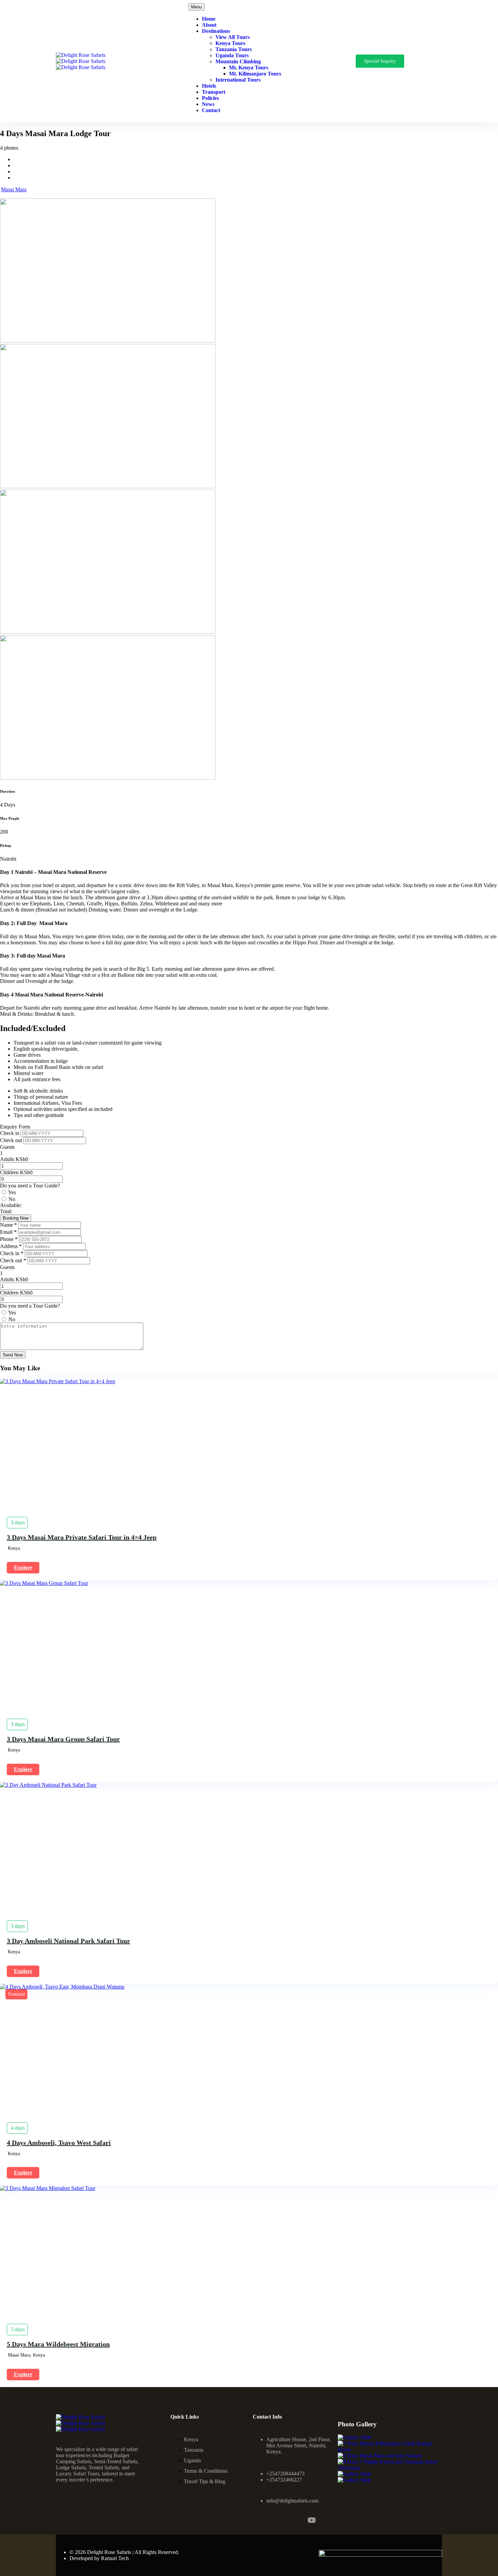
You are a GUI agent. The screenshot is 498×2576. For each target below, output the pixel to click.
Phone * (9, 1239)
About (209, 25)
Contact (211, 110)
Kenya (191, 2439)
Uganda (192, 2460)
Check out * (14, 1260)
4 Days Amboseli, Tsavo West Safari (59, 2143)
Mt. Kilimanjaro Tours (255, 74)
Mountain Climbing (238, 61)
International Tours (238, 80)
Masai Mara (14, 189)
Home (209, 19)
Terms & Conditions (206, 2471)
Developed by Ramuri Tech (99, 2558)
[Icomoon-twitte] (293, 2520)
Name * (9, 1225)
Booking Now (16, 1218)
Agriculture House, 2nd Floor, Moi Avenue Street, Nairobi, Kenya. (298, 2445)
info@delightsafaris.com (292, 2501)
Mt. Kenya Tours (249, 68)
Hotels (209, 86)
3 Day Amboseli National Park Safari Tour (68, 1941)
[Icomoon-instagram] (275, 2520)
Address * (12, 1246)
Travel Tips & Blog (205, 2481)
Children (9, 1172)
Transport (214, 92)
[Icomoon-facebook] (257, 2520)
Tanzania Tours (234, 49)
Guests (7, 1147)
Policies (210, 98)
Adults (7, 1159)
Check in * (12, 1253)
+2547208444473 (285, 2474)
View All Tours (233, 37)
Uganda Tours (232, 55)
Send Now (13, 1355)
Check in (10, 1133)
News (208, 104)
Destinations (216, 31)
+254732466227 (284, 2480)
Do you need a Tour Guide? (30, 1186)
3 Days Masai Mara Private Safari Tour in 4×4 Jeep (82, 1537)
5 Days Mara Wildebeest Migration (58, 2344)
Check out (12, 1140)
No (12, 1199)
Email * (9, 1232)
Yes (12, 1192)
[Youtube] (312, 2520)
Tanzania (194, 2450)
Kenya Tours (230, 43)
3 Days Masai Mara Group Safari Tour (63, 1739)
